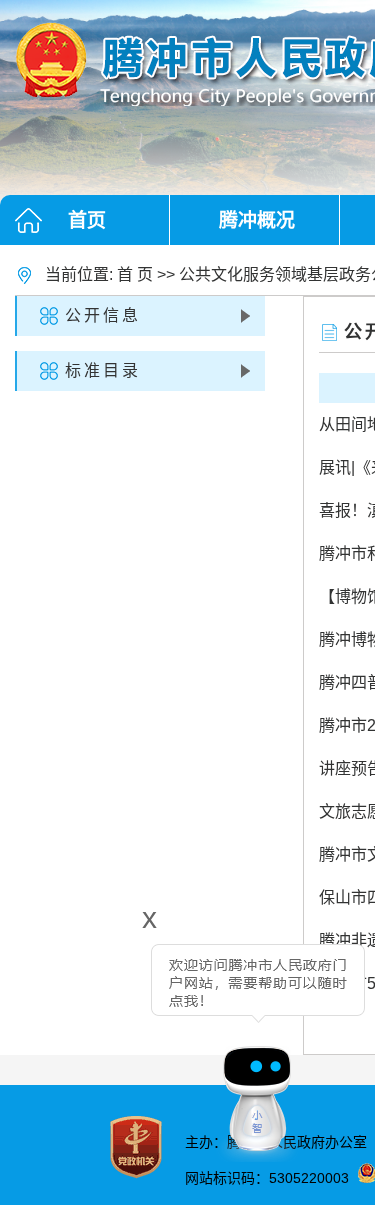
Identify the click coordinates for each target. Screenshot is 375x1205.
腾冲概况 (257, 220)
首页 (87, 220)
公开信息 (103, 315)
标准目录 (103, 370)
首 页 (135, 274)
